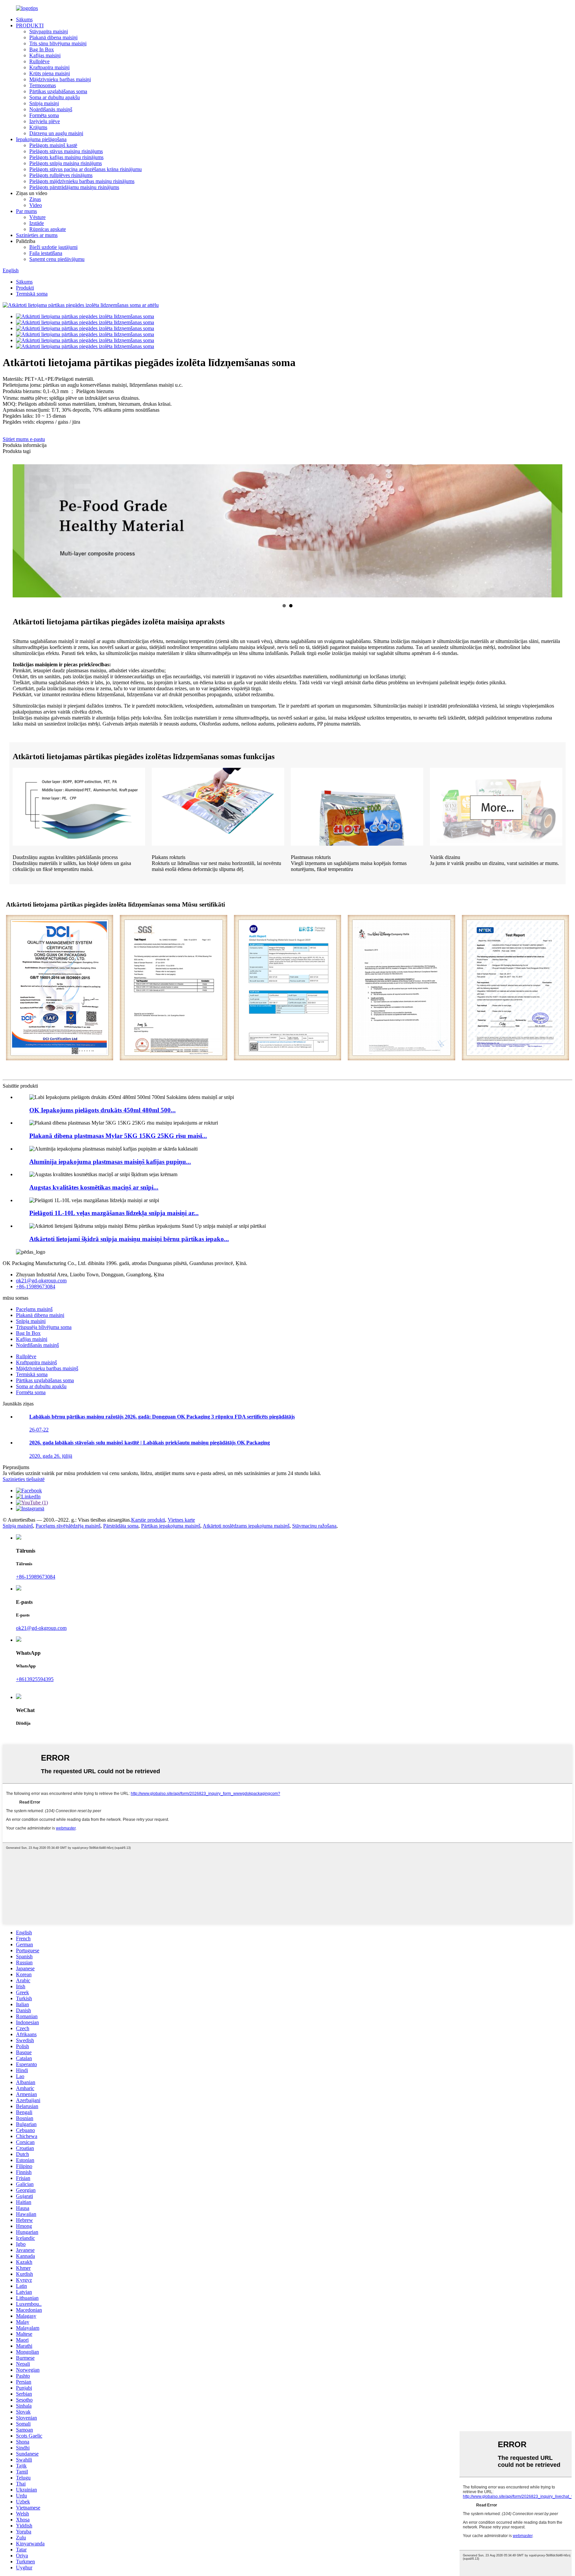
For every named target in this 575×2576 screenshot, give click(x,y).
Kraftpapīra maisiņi (49, 67)
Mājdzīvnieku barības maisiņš (47, 1368)
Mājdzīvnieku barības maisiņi (60, 79)
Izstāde (37, 223)
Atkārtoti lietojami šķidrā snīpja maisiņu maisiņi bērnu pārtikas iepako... (129, 1239)
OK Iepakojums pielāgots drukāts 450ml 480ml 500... (102, 1110)
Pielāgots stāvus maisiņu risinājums (66, 151)
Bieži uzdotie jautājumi (53, 247)
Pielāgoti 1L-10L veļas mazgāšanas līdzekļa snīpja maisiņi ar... (114, 1213)
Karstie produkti (148, 1520)
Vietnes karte (181, 1520)
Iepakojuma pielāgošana (41, 139)
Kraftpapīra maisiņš (36, 1362)
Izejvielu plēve (45, 121)
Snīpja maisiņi (44, 103)
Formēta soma (44, 115)
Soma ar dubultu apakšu (55, 97)
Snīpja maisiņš (18, 1526)
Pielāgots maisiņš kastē (53, 145)
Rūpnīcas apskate (48, 229)
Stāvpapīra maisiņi (49, 31)
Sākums (24, 19)
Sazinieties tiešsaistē (24, 1479)
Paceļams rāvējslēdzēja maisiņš (68, 1526)
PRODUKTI (30, 25)
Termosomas (43, 85)
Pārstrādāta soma (121, 1526)
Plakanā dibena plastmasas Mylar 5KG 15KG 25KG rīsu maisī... (118, 1136)
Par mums (26, 211)
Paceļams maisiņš (34, 1309)
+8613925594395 (35, 1679)
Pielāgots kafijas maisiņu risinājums (66, 157)
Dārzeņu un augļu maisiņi (56, 133)
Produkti (25, 288)
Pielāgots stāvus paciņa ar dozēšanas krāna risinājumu (86, 169)
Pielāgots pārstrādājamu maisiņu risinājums (74, 187)
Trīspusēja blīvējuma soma (44, 1327)
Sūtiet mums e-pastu (24, 439)
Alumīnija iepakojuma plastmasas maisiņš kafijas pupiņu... (110, 1162)
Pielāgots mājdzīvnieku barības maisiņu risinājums (82, 181)
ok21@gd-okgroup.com (41, 1281)
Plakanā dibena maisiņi (53, 37)
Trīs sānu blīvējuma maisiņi (58, 43)
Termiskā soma (32, 294)
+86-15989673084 (36, 1287)
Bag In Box (42, 49)
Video (36, 205)
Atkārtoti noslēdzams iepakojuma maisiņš (246, 1526)
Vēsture (37, 217)
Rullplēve (39, 61)
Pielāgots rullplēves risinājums (61, 175)
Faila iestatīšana (46, 253)
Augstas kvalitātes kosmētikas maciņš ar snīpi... (94, 1187)
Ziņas (35, 199)
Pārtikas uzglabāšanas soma (58, 91)
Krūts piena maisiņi (50, 73)
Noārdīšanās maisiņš (51, 109)
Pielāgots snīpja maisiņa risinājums (66, 163)
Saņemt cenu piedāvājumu (57, 259)
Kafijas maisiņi (45, 55)
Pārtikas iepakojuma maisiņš (171, 1526)
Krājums (38, 127)
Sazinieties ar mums (37, 235)
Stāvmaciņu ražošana (314, 1526)
